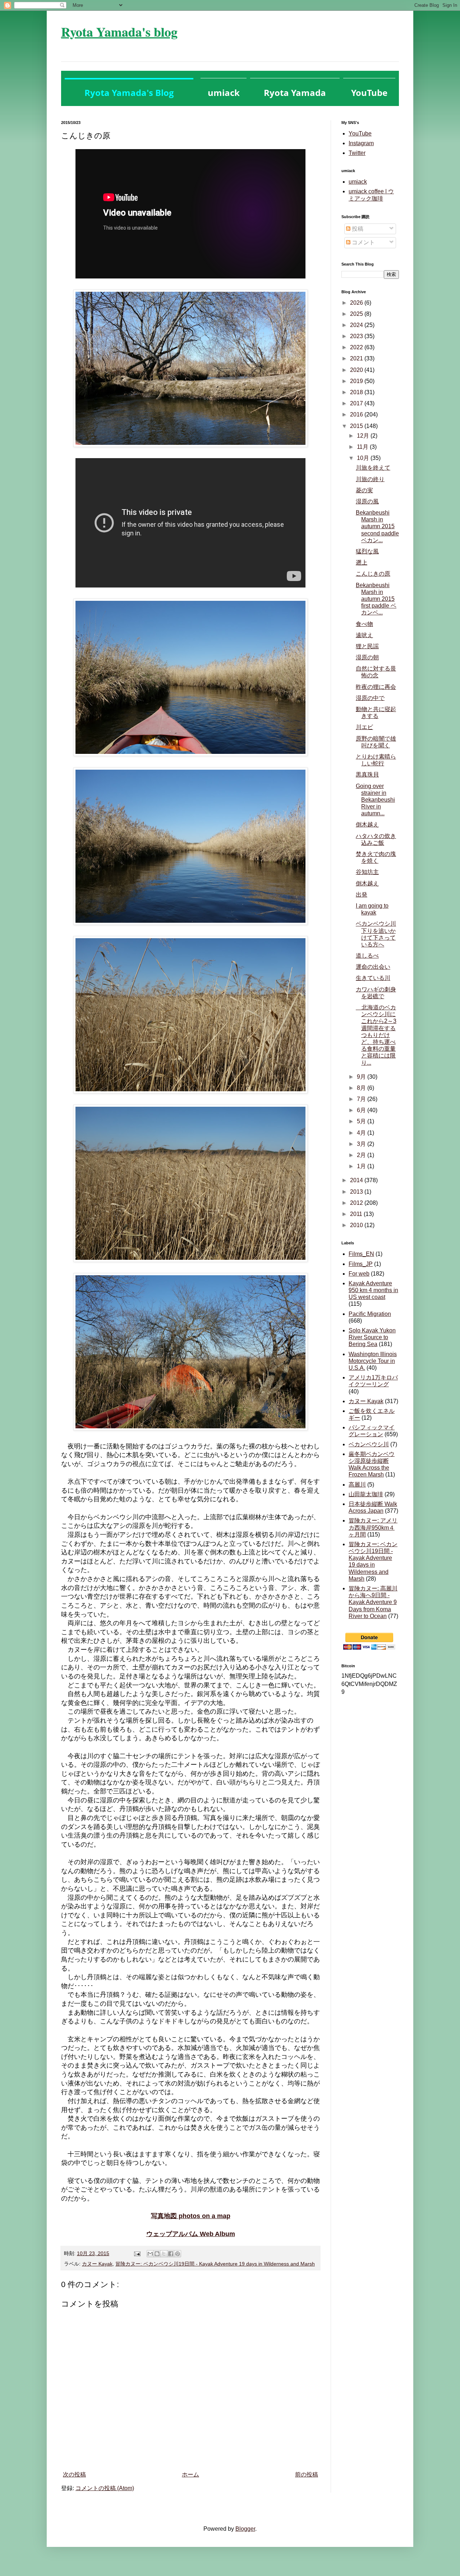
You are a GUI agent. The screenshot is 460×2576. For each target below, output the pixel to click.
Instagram (361, 143)
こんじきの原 (373, 574)
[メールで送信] (150, 2254)
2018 (357, 392)
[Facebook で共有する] (171, 2254)
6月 (362, 1110)
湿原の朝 (367, 657)
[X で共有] (164, 2254)
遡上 (362, 563)
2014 (357, 1180)
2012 (357, 1203)
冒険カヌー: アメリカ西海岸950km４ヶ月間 (373, 1527)
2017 (357, 403)
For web (359, 1274)
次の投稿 (74, 2474)
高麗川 (357, 1485)
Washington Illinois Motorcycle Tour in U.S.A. (373, 1361)
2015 (357, 426)
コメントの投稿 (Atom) (105, 2488)
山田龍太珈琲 (366, 1494)
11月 (363, 447)
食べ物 (364, 624)
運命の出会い (373, 967)
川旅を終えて (373, 468)
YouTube (360, 133)
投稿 (357, 229)
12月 (364, 436)
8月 (362, 1088)
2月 (362, 1155)
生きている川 (373, 978)
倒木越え (367, 824)
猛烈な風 (367, 551)
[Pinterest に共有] (178, 2254)
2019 (357, 381)
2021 (357, 358)
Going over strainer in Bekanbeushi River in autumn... (375, 800)
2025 (357, 314)
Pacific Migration (370, 1314)
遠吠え (364, 635)
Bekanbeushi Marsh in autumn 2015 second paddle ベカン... (377, 526)
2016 (357, 414)
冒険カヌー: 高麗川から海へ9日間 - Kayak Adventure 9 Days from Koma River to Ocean (373, 1602)
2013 (357, 1192)
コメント (363, 242)
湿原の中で (370, 698)
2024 (357, 325)
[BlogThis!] (157, 2254)
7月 (362, 1099)
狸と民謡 (367, 646)
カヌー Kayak (97, 2264)
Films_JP (361, 1264)
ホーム (190, 2474)
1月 (362, 1166)
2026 (357, 303)
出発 (362, 895)
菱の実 (364, 490)
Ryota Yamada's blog (119, 32)
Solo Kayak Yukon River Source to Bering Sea (372, 1337)
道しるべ (367, 956)
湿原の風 (367, 501)
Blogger (245, 2529)
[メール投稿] (137, 2253)
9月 (362, 1077)
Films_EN (361, 1254)
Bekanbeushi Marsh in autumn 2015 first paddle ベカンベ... (376, 599)
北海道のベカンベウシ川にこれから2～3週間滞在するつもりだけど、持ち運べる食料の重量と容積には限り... (376, 1035)
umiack (358, 182)
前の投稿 (307, 2474)
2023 (357, 336)
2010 (357, 1225)
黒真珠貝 (367, 775)
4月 (362, 1133)
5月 (362, 1121)
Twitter (357, 153)
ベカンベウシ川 (369, 1444)
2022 (357, 347)
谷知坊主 (367, 872)
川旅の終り (370, 479)
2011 (357, 1214)
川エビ (364, 727)
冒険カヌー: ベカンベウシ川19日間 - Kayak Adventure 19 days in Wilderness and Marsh (215, 2264)
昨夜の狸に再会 (376, 687)
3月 (362, 1144)
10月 (364, 458)
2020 (357, 370)
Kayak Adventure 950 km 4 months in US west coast (373, 1290)
